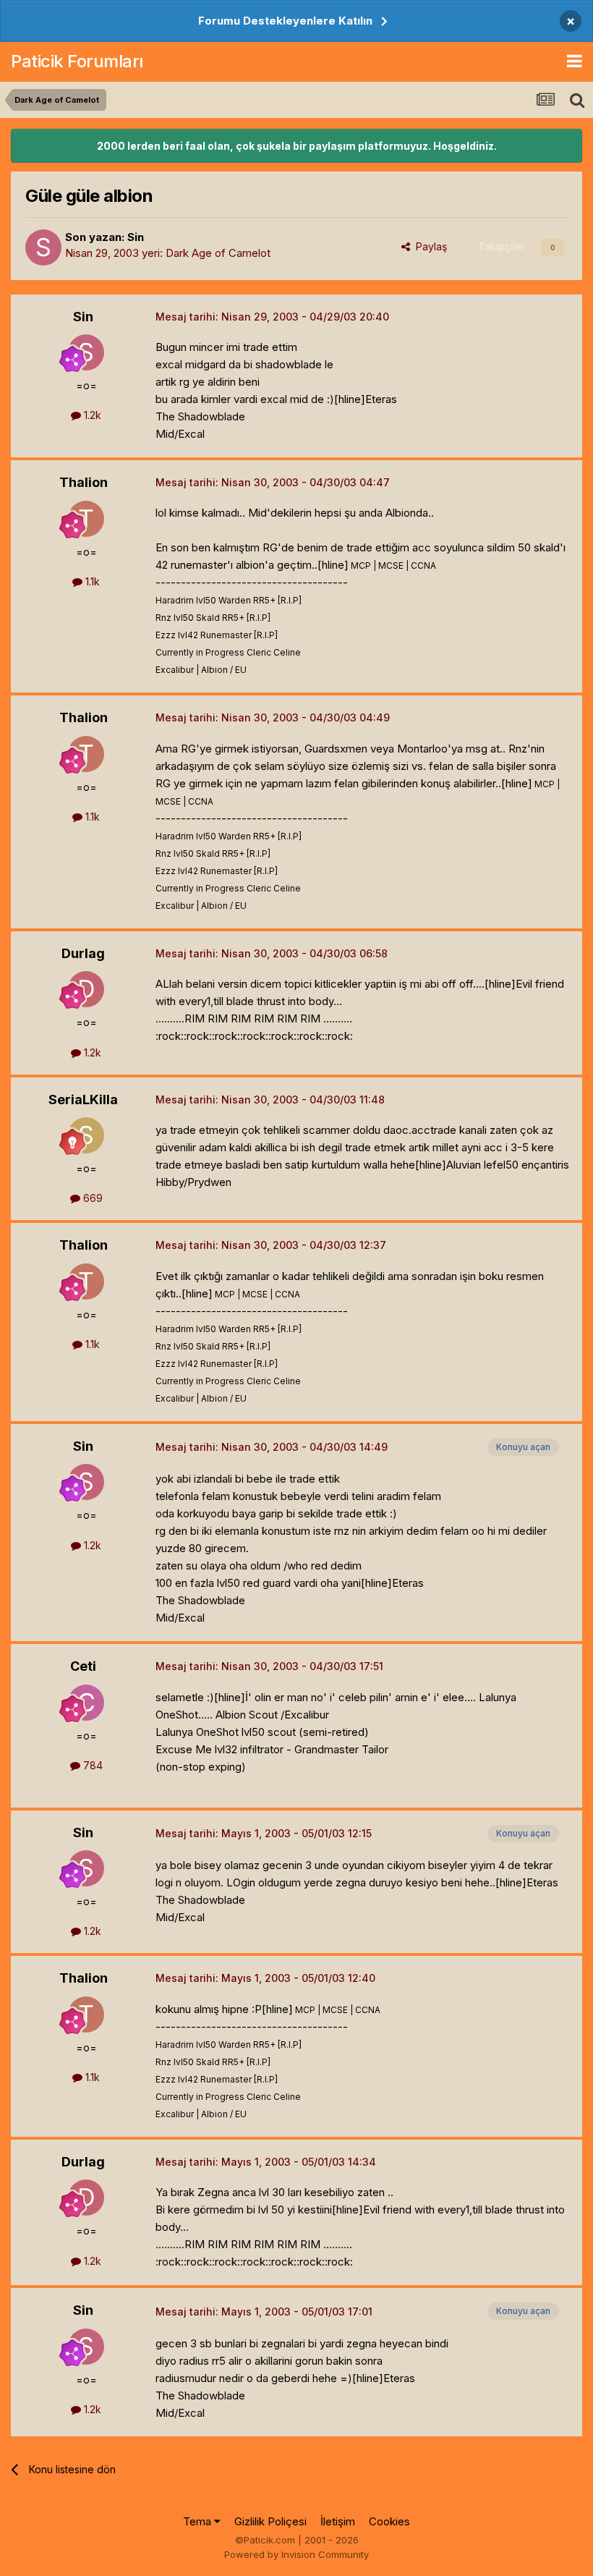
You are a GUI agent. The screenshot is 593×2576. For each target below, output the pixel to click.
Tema (199, 2521)
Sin (136, 237)
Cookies (389, 2521)
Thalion (84, 482)
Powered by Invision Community (296, 2554)
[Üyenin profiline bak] (43, 247)
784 (91, 1765)
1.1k (91, 581)
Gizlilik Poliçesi (270, 2521)
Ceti (83, 1666)
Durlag (83, 953)
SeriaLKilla (83, 1100)
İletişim (338, 2521)
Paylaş (428, 246)
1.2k (91, 415)
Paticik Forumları (77, 61)
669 (91, 1198)
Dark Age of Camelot (218, 253)
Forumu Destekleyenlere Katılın (285, 21)
